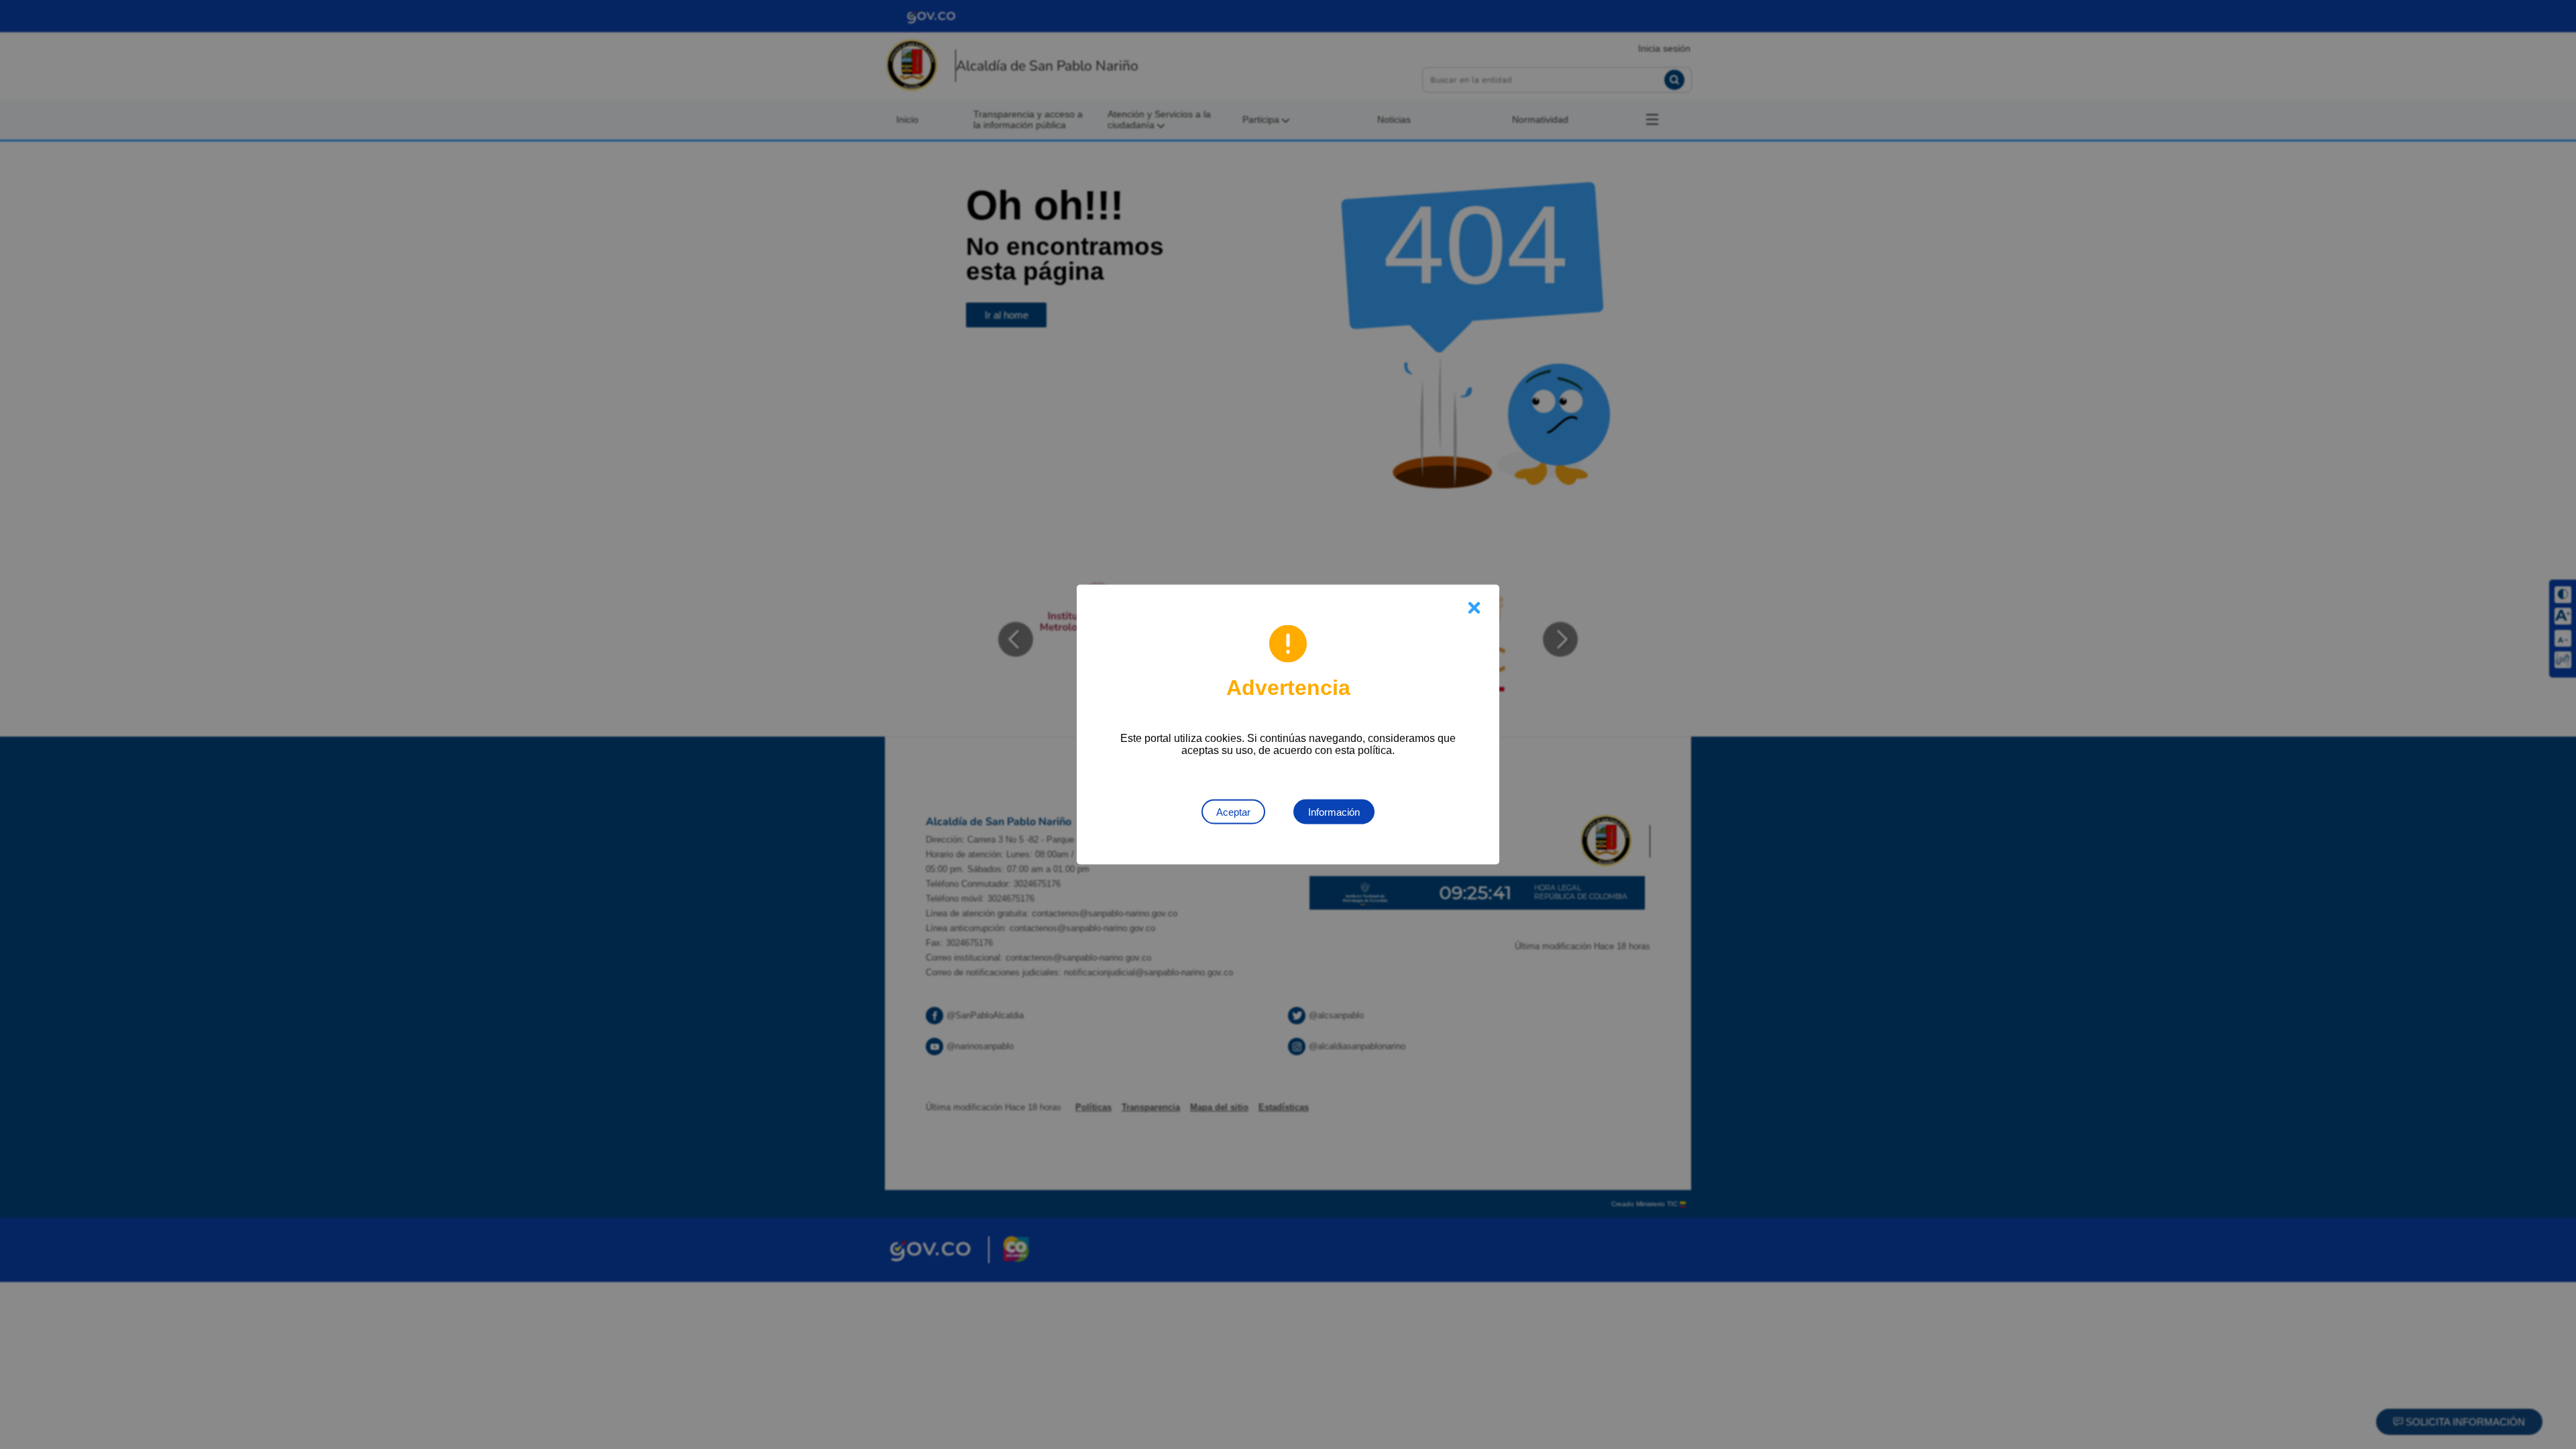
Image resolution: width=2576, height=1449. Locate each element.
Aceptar (1233, 812)
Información (1334, 812)
